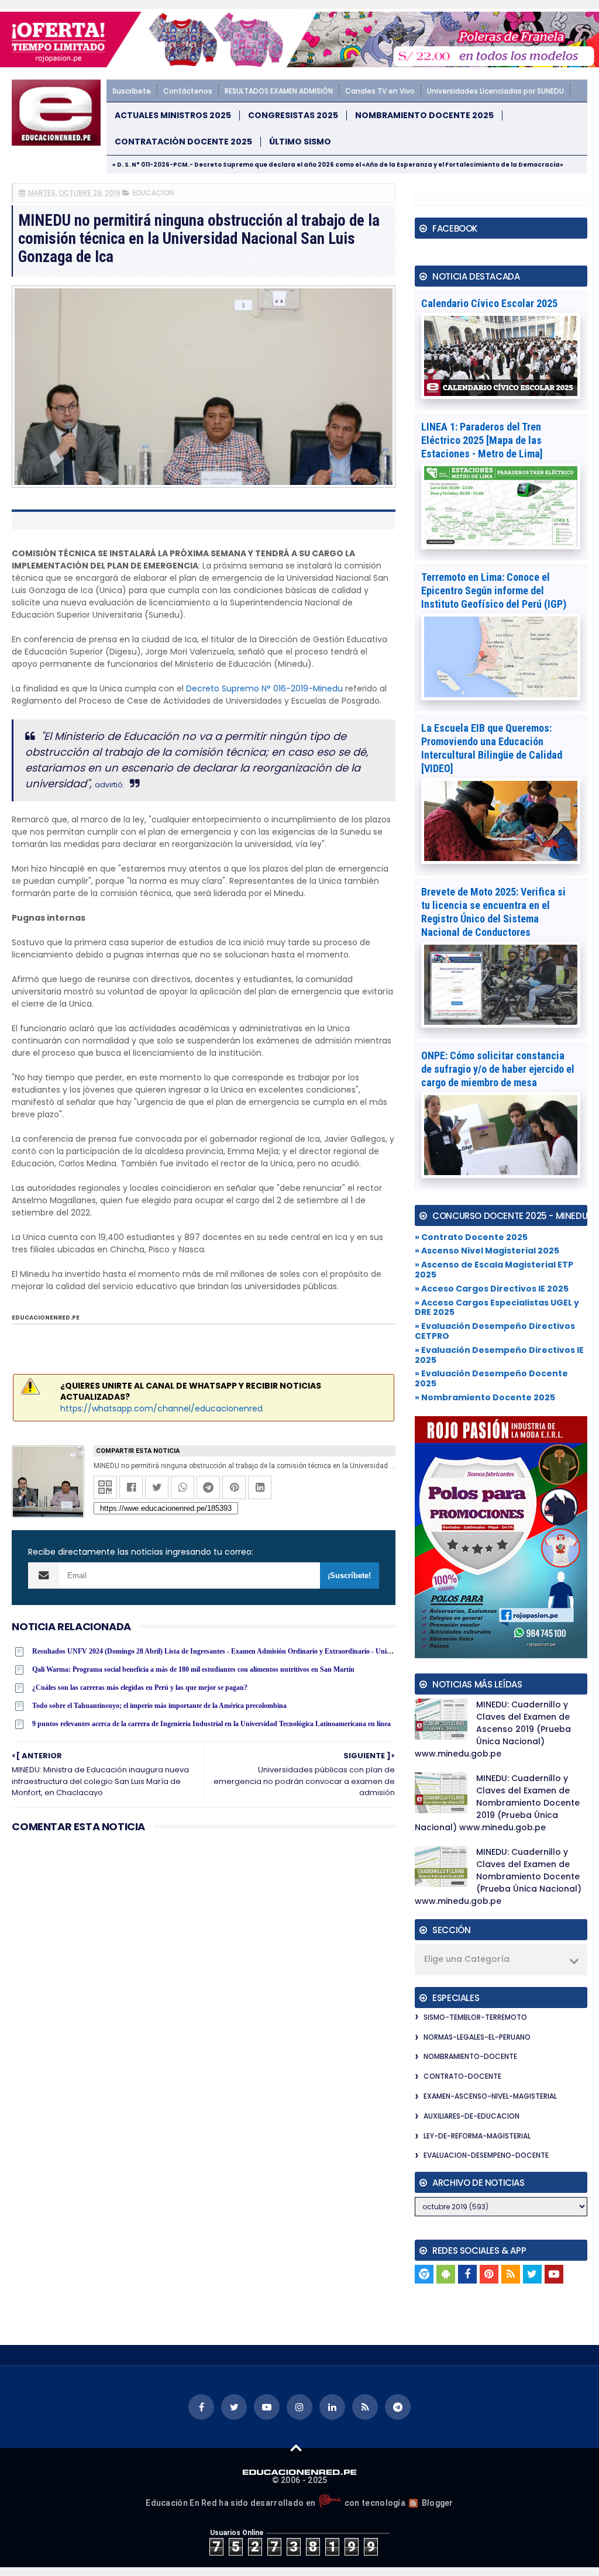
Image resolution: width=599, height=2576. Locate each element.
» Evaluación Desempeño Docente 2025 (491, 1378)
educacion (153, 193)
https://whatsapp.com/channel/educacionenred (161, 1408)
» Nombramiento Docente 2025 (485, 1397)
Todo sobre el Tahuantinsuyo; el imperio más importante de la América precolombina (159, 1706)
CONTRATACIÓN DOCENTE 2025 (183, 142)
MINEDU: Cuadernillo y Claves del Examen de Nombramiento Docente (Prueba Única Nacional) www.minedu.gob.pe (498, 1876)
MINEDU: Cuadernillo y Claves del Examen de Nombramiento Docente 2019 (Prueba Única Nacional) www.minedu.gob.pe (497, 1803)
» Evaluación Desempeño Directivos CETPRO (495, 1331)
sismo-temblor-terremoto (475, 2017)
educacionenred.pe (46, 1318)
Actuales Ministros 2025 (173, 116)
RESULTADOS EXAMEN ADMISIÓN (279, 91)
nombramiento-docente (470, 2056)
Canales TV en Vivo (380, 91)
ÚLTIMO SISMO (300, 142)
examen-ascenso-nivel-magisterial (490, 2096)
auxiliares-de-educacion (471, 2116)
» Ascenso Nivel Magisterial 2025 (487, 1251)
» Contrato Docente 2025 (471, 1237)
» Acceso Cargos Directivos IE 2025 (492, 1289)
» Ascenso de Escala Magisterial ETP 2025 (494, 1270)
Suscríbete (132, 91)
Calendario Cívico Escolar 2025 (489, 303)
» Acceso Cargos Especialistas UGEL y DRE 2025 (497, 1308)
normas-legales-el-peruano (477, 2037)
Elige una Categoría (467, 1959)
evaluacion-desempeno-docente (486, 2155)
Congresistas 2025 (293, 116)
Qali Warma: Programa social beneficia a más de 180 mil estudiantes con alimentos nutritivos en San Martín (193, 1669)
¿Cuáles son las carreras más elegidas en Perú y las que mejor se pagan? (140, 1688)
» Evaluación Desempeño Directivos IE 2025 (499, 1355)
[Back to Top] (296, 2447)
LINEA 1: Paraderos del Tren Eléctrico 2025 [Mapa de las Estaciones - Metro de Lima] (482, 440)
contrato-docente (462, 2076)
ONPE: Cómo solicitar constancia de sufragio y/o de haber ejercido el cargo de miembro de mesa (498, 1069)
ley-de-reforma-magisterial (477, 2136)
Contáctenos (188, 91)
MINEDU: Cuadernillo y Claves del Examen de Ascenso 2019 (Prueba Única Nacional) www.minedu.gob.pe (493, 1729)
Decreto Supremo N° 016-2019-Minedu (264, 688)
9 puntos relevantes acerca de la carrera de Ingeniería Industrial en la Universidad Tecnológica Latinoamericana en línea (211, 1724)
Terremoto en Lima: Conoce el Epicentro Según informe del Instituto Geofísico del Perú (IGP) (494, 590)
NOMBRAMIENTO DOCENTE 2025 (424, 116)
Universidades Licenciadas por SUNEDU (495, 91)
